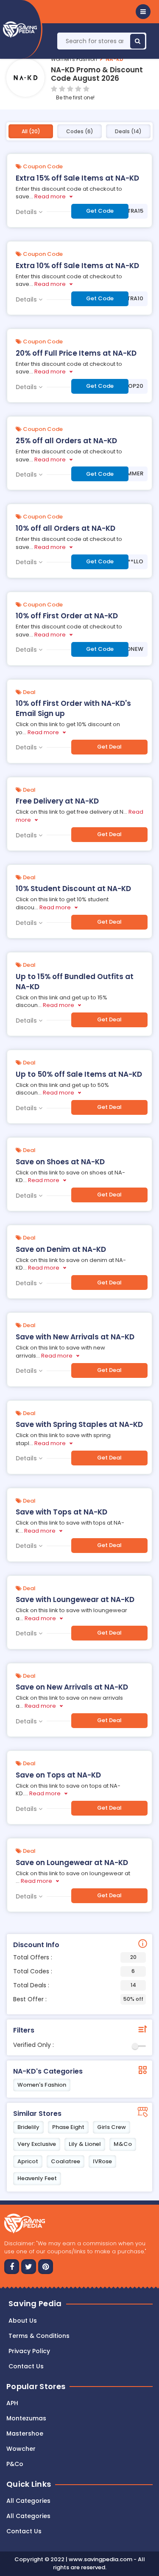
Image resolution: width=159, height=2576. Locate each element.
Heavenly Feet (37, 2178)
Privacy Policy (29, 2351)
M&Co (123, 2144)
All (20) (31, 131)
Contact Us (24, 2531)
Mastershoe (25, 2433)
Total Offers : (75, 1957)
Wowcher (21, 2449)
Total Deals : (75, 1985)
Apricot (28, 2161)
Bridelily (28, 2127)
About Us (23, 2321)
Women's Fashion (74, 59)
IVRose (102, 2161)
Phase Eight (68, 2127)
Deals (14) (128, 131)
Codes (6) (80, 131)
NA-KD (114, 59)
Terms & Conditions (39, 2336)
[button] (143, 12)
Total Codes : (74, 1971)
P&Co (15, 2464)
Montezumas (26, 2418)
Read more (50, 196)
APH (12, 2403)
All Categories (28, 2501)
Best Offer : (78, 1999)
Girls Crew (112, 2127)
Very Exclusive (37, 2144)
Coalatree (66, 2161)
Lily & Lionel (85, 2144)
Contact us (26, 2366)
